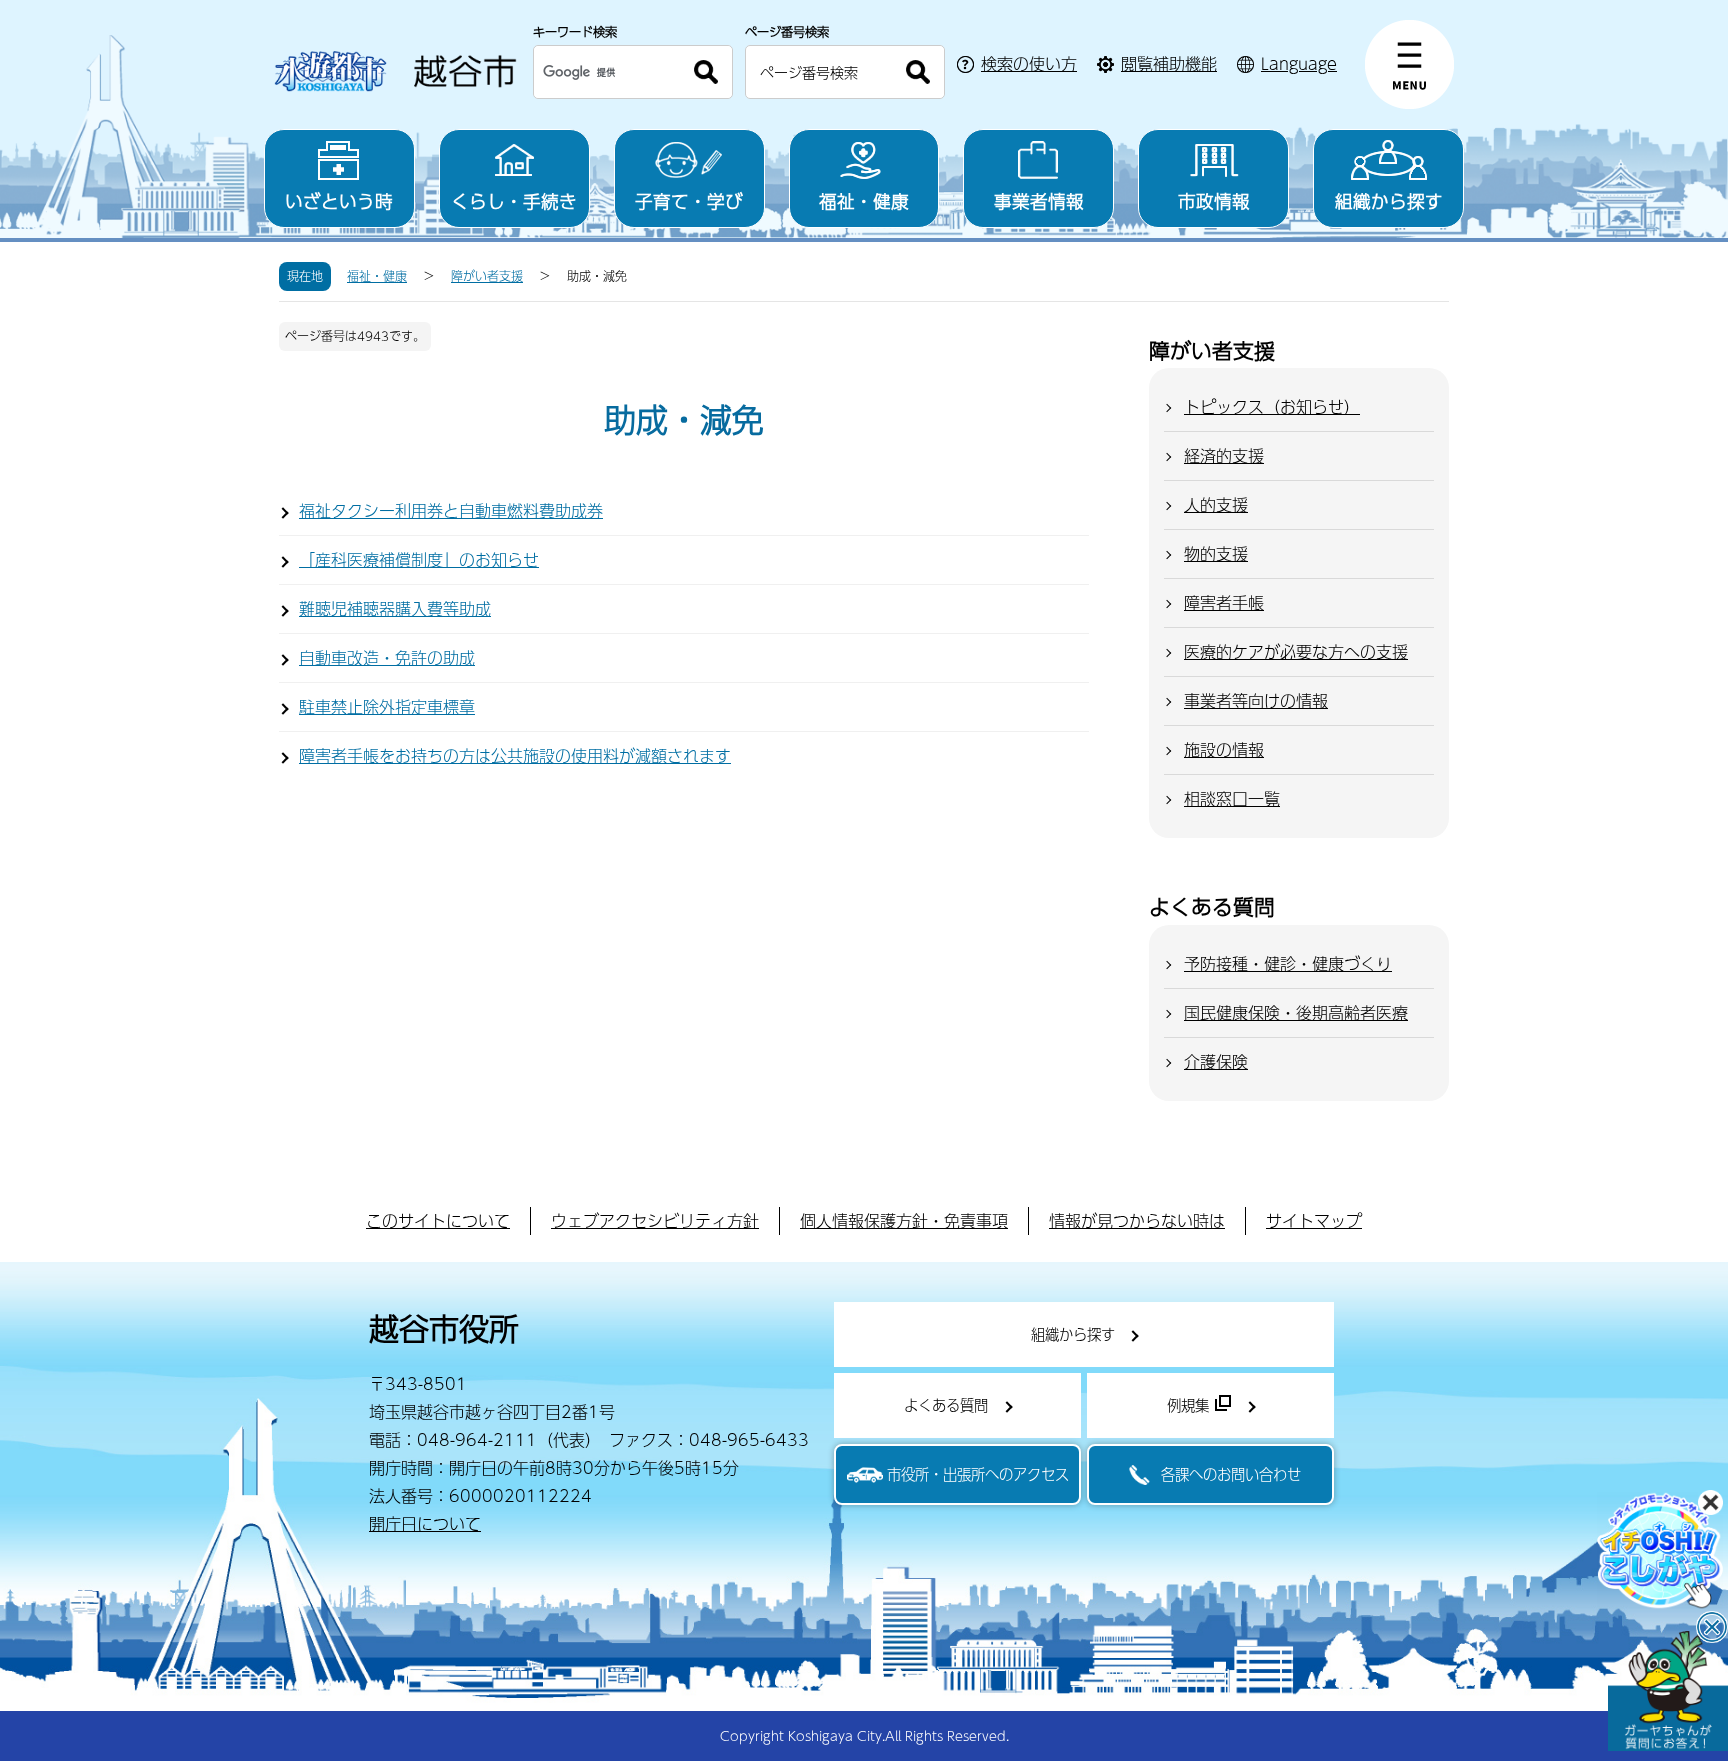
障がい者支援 (487, 276)
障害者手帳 (1224, 602)
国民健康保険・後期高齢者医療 (1296, 1012)
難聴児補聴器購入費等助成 (395, 608)
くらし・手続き (514, 200)
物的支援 (1216, 553)
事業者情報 (1039, 200)
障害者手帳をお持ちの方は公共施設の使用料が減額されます (515, 755)
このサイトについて (438, 1220)
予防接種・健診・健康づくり (1288, 963)
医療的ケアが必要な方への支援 (1296, 651)
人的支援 (1216, 504)
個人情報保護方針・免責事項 (904, 1220)
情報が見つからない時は (1137, 1220)
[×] (1668, 1691)
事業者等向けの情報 (1256, 700)
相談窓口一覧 (1232, 798)
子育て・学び (689, 200)
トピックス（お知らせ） (1272, 406)
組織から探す (1389, 200)
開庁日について (425, 1523)
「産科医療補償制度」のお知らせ (419, 559)
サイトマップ (1314, 1220)
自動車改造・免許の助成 (387, 657)
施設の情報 (1224, 749)
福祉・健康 (864, 200)
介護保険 (1216, 1061)
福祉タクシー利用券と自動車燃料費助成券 (451, 510)
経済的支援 (1224, 455)
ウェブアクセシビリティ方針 (655, 1220)
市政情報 (1214, 200)
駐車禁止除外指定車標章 (387, 706)
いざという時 (339, 200)
